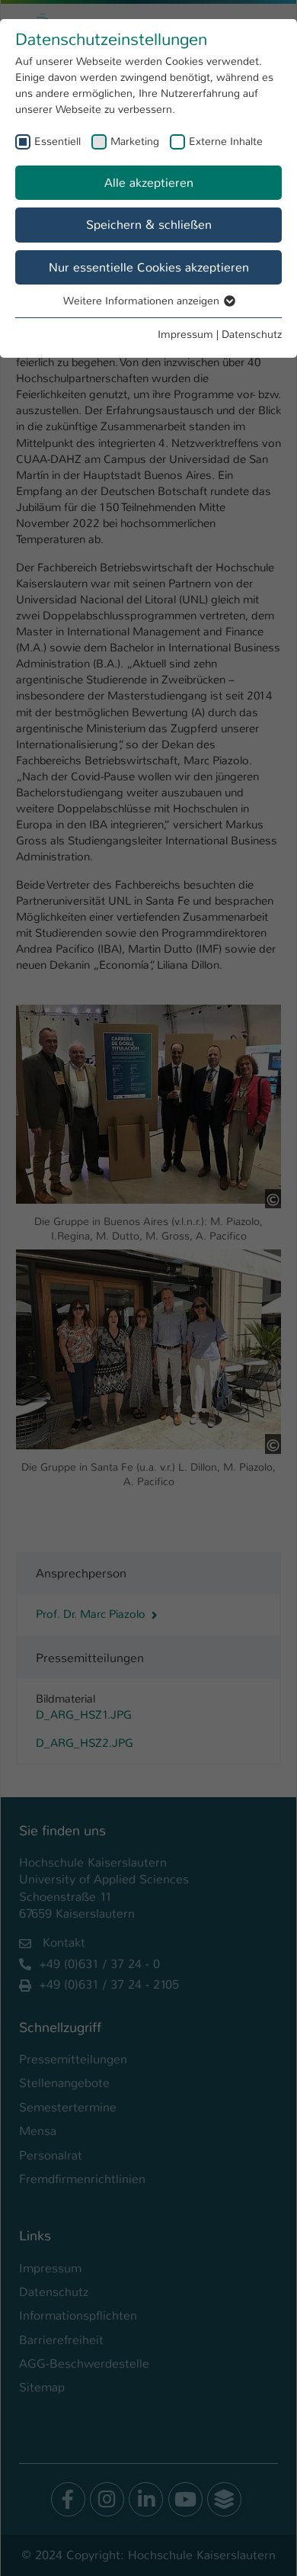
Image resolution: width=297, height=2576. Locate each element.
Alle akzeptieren (149, 183)
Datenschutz (252, 334)
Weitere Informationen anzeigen (143, 301)
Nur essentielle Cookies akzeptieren (149, 267)
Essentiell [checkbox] (57, 141)
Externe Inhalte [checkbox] (226, 141)
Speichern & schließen (149, 225)
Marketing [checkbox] (135, 141)
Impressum (185, 334)
